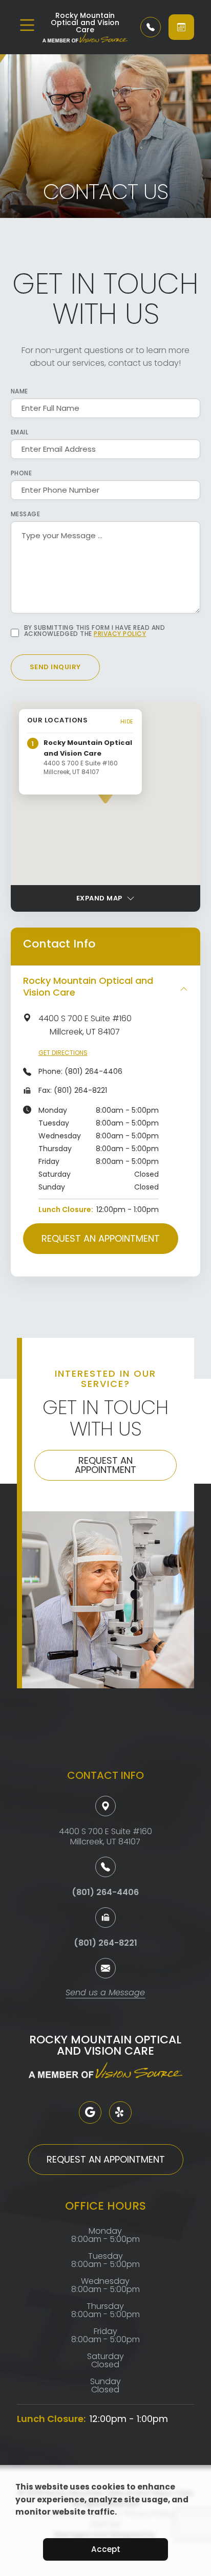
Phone (22, 473)
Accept (106, 2549)
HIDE (127, 721)
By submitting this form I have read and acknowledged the (95, 631)
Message (26, 514)
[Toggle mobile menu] (27, 25)
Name (19, 391)
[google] (90, 2112)
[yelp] (120, 2112)
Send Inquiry (55, 667)
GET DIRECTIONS (63, 1053)
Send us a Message (105, 1994)
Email (20, 432)
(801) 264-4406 (93, 1071)
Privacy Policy (120, 634)
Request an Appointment (101, 1238)
